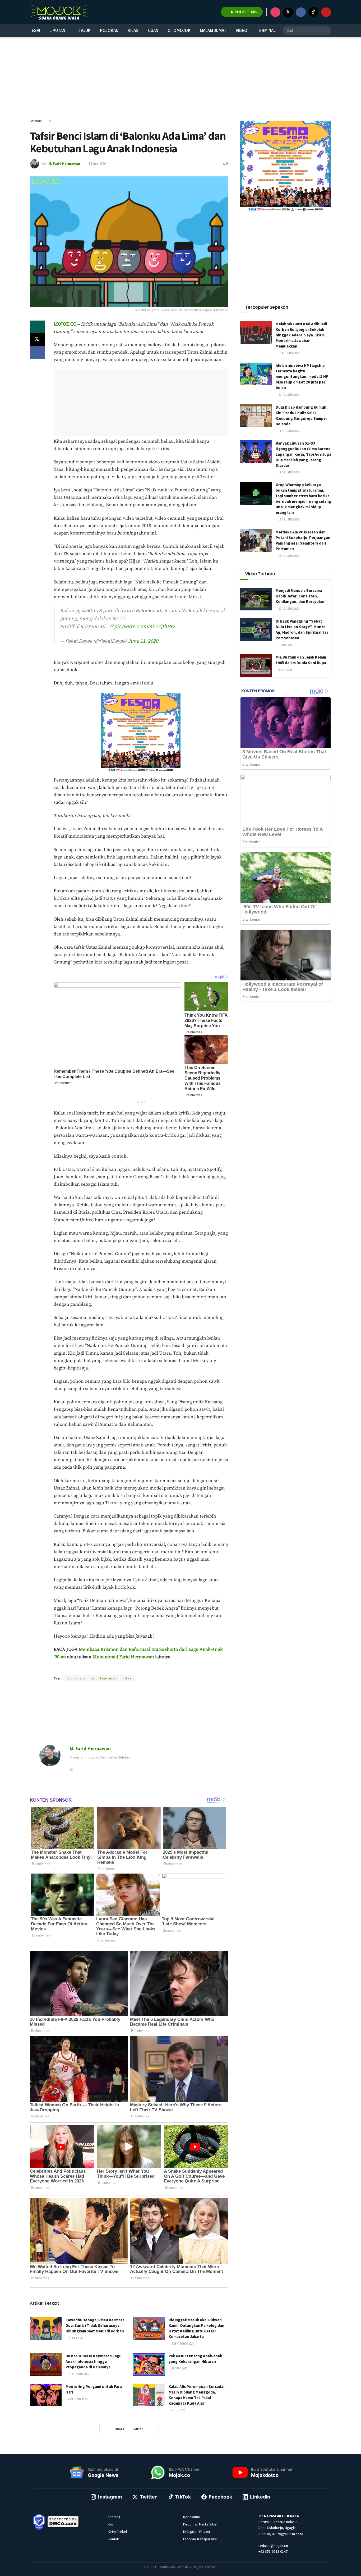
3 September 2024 (182, 2344)
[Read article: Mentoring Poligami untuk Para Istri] (46, 2395)
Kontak (113, 2539)
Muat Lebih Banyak (129, 2429)
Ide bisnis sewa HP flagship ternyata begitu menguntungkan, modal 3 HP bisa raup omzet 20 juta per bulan (302, 376)
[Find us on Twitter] (288, 12)
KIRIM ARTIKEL (244, 12)
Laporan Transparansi (200, 2539)
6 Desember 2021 (79, 2399)
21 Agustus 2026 (289, 431)
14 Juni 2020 (97, 164)
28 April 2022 (179, 2368)
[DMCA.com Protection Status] (63, 2521)
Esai (36, 30)
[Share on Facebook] (37, 352)
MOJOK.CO (65, 324)
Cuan (153, 30)
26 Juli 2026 (75, 2338)
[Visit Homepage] (59, 12)
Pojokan (109, 30)
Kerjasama (191, 2517)
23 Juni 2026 (286, 645)
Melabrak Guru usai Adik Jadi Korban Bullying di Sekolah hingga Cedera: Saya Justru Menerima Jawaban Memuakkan (301, 335)
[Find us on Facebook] (301, 12)
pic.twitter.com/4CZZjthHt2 (145, 626)
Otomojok (179, 30)
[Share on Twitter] (37, 340)
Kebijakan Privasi (196, 2532)
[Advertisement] (181, 78)
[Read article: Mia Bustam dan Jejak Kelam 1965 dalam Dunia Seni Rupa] (256, 666)
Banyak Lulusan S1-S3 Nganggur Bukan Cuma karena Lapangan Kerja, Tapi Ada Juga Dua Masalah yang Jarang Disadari (303, 454)
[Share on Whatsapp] (37, 327)
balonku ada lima (80, 1678)
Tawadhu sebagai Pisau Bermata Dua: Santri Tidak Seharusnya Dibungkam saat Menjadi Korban (95, 2325)
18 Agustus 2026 (289, 353)
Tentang (114, 2517)
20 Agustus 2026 (289, 395)
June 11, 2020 (143, 641)
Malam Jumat (213, 30)
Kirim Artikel (117, 2532)
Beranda (36, 121)
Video (242, 30)
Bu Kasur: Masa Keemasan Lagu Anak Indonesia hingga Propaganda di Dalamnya (94, 2361)
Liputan (57, 30)
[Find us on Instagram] (275, 12)
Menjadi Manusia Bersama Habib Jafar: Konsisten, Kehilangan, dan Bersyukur (300, 596)
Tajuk (85, 30)
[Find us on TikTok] (313, 12)
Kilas (133, 30)
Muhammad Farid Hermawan (123, 1657)
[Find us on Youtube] (326, 12)
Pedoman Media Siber (200, 2524)
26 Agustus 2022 (79, 2374)
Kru (110, 2524)
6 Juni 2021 (178, 2410)
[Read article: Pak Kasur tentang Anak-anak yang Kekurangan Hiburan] (149, 2364)
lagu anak (108, 1678)
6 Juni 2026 (285, 670)
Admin (117, 1669)
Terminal (266, 30)
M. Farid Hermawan (64, 164)
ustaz (127, 1678)
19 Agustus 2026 (289, 472)
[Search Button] (326, 30)
